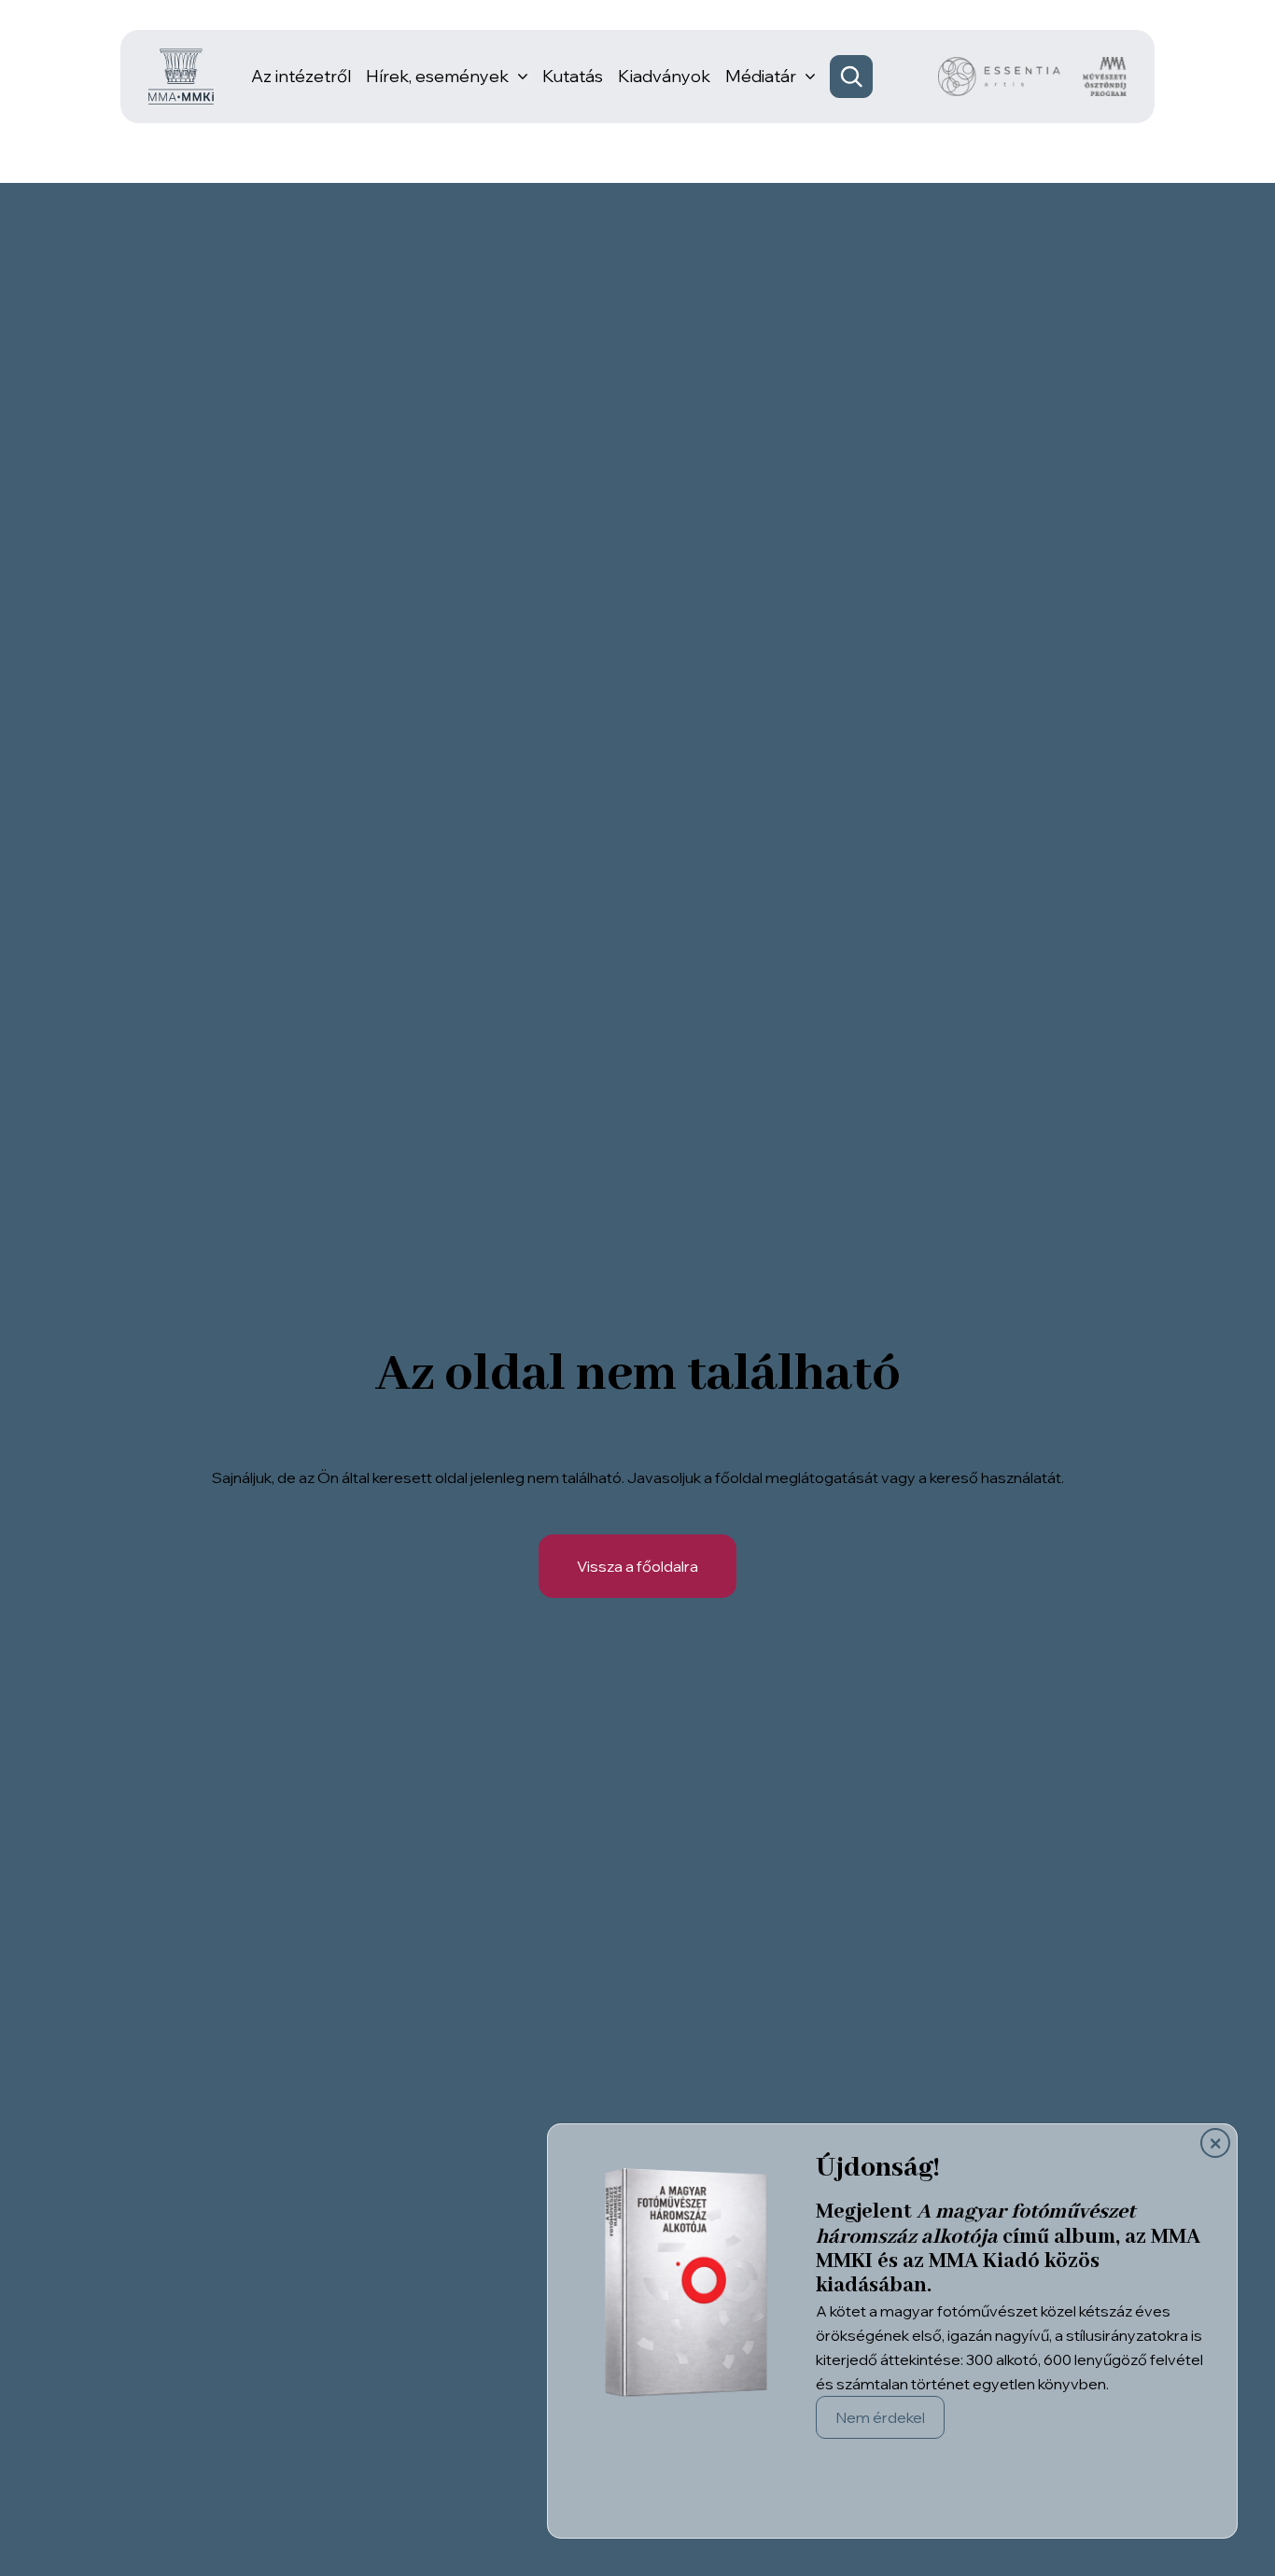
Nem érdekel (880, 2417)
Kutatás (573, 76)
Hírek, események (437, 76)
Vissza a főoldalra (637, 1566)
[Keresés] (851, 77)
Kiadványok (664, 76)
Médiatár (761, 76)
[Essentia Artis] (999, 76)
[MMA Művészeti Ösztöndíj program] (1105, 76)
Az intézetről (301, 76)
